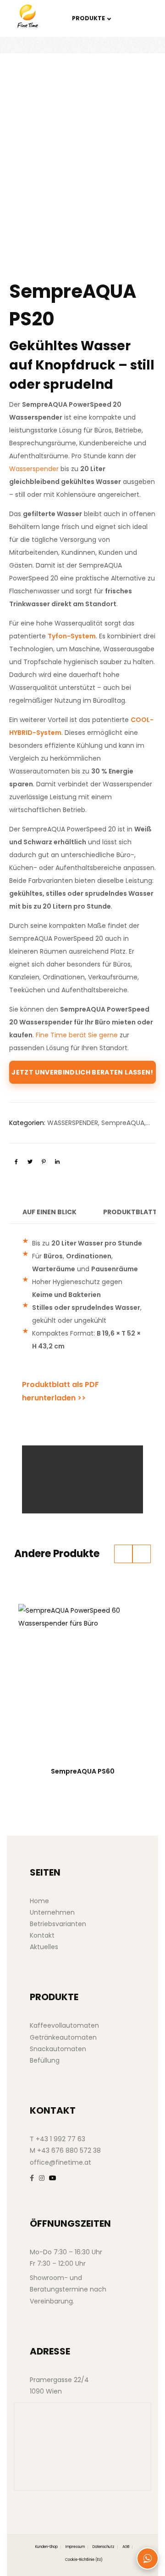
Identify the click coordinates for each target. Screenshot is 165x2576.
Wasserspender (34, 469)
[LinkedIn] (57, 1162)
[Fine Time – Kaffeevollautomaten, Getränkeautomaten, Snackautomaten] (35, 16)
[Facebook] (16, 1162)
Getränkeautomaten (63, 2037)
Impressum (75, 2547)
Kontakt (42, 1935)
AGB (126, 2547)
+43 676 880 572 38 (69, 2150)
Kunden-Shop (47, 2547)
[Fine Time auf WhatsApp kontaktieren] (148, 2559)
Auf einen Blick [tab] (49, 1212)
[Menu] (138, 18)
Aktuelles (44, 1947)
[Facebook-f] (32, 2178)
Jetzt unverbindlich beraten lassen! (82, 1072)
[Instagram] (42, 2178)
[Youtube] (53, 2178)
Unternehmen (52, 1912)
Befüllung (45, 2060)
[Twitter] (30, 1162)
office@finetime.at (60, 2162)
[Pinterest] (44, 1162)
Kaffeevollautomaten (64, 2025)
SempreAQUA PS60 (83, 1771)
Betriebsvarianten (58, 1924)
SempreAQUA (123, 1123)
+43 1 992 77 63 (60, 2139)
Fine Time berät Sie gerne (77, 1035)
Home (39, 1901)
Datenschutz (104, 2547)
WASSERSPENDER (73, 1123)
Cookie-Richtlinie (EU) (84, 2560)
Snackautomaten (58, 2049)
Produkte (88, 18)
